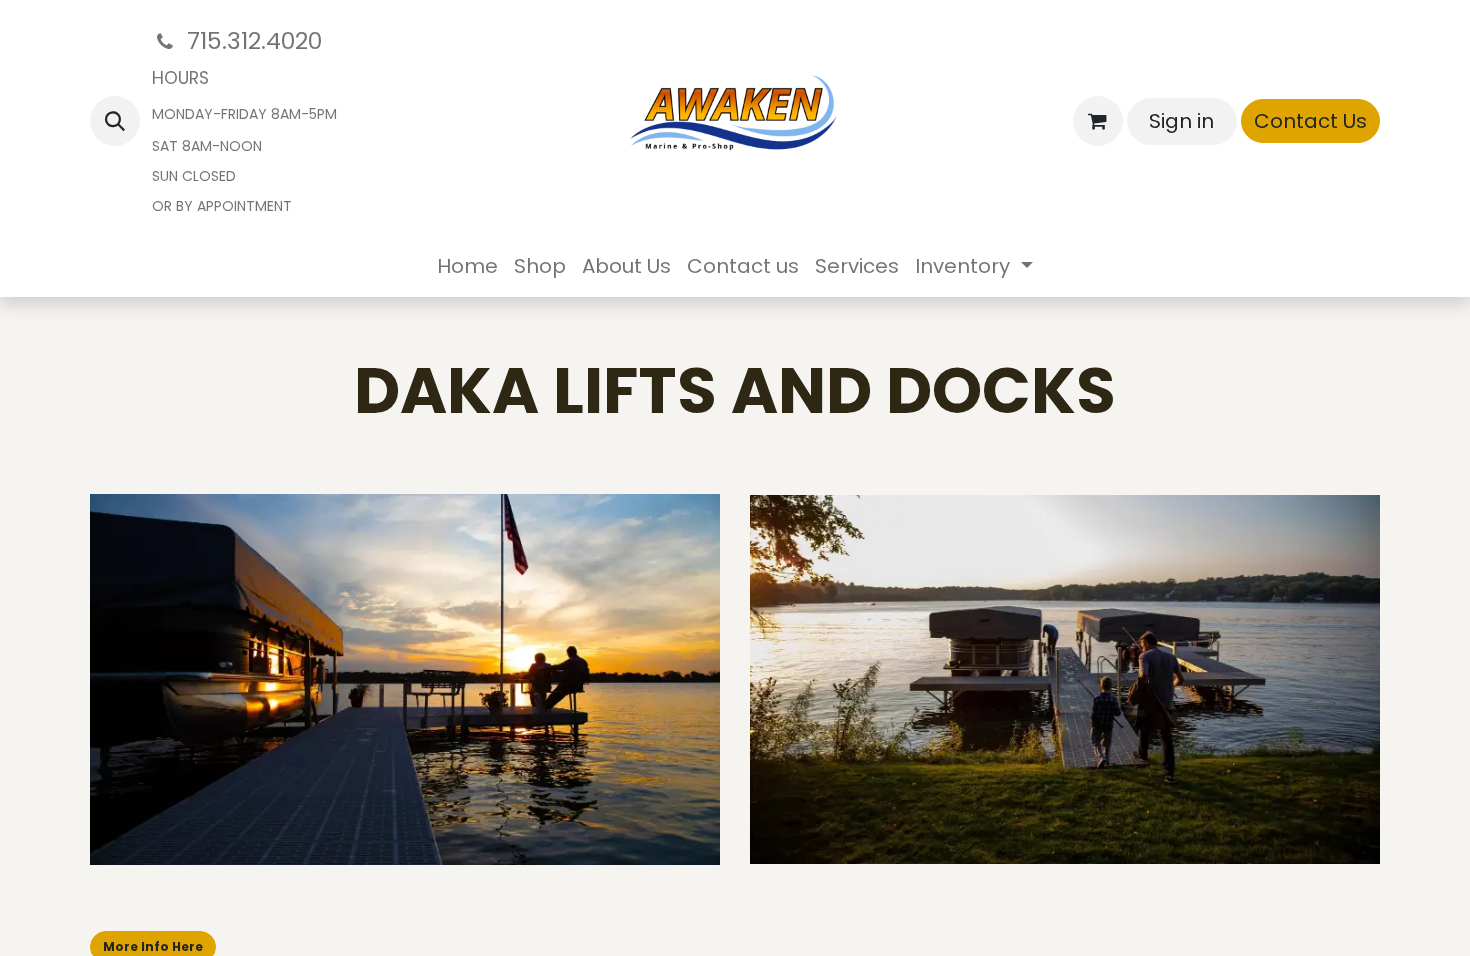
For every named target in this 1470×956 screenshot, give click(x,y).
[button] (115, 121)
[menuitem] (467, 266)
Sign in (1181, 121)
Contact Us (1310, 121)
